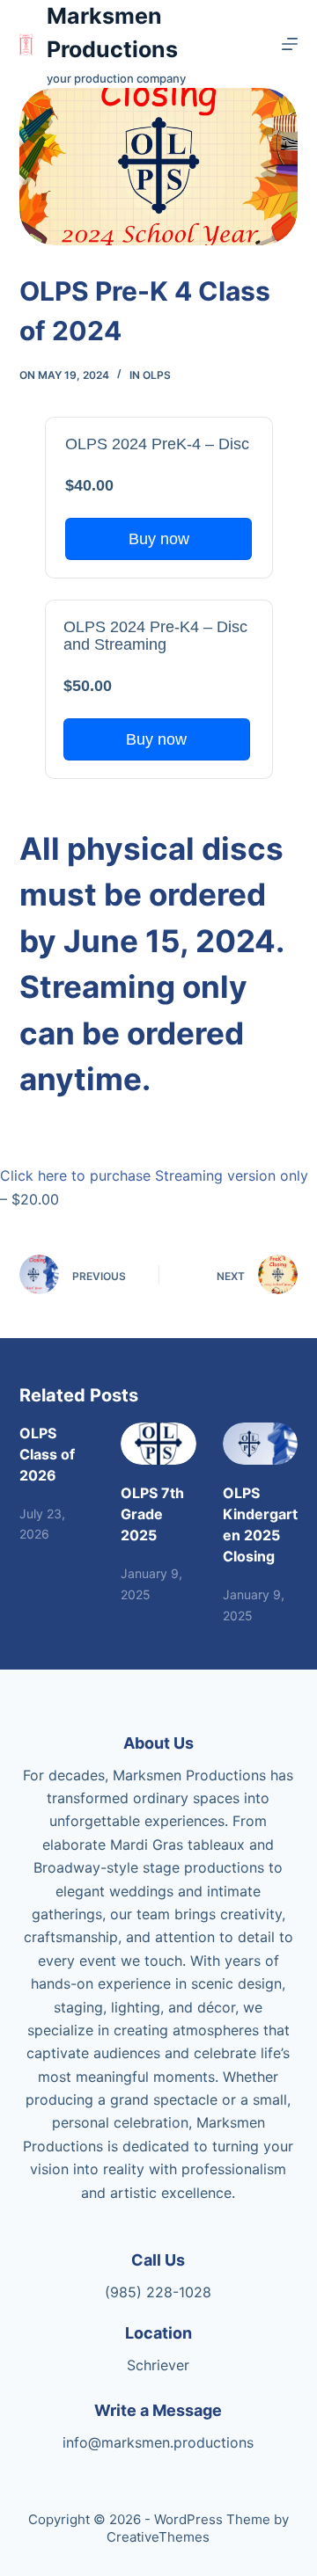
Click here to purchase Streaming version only (154, 1175)
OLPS (157, 375)
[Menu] (290, 44)
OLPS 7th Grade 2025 (152, 1514)
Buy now (159, 539)
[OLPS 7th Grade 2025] (158, 1444)
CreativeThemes (158, 2537)
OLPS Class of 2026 (47, 1454)
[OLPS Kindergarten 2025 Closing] (261, 1444)
